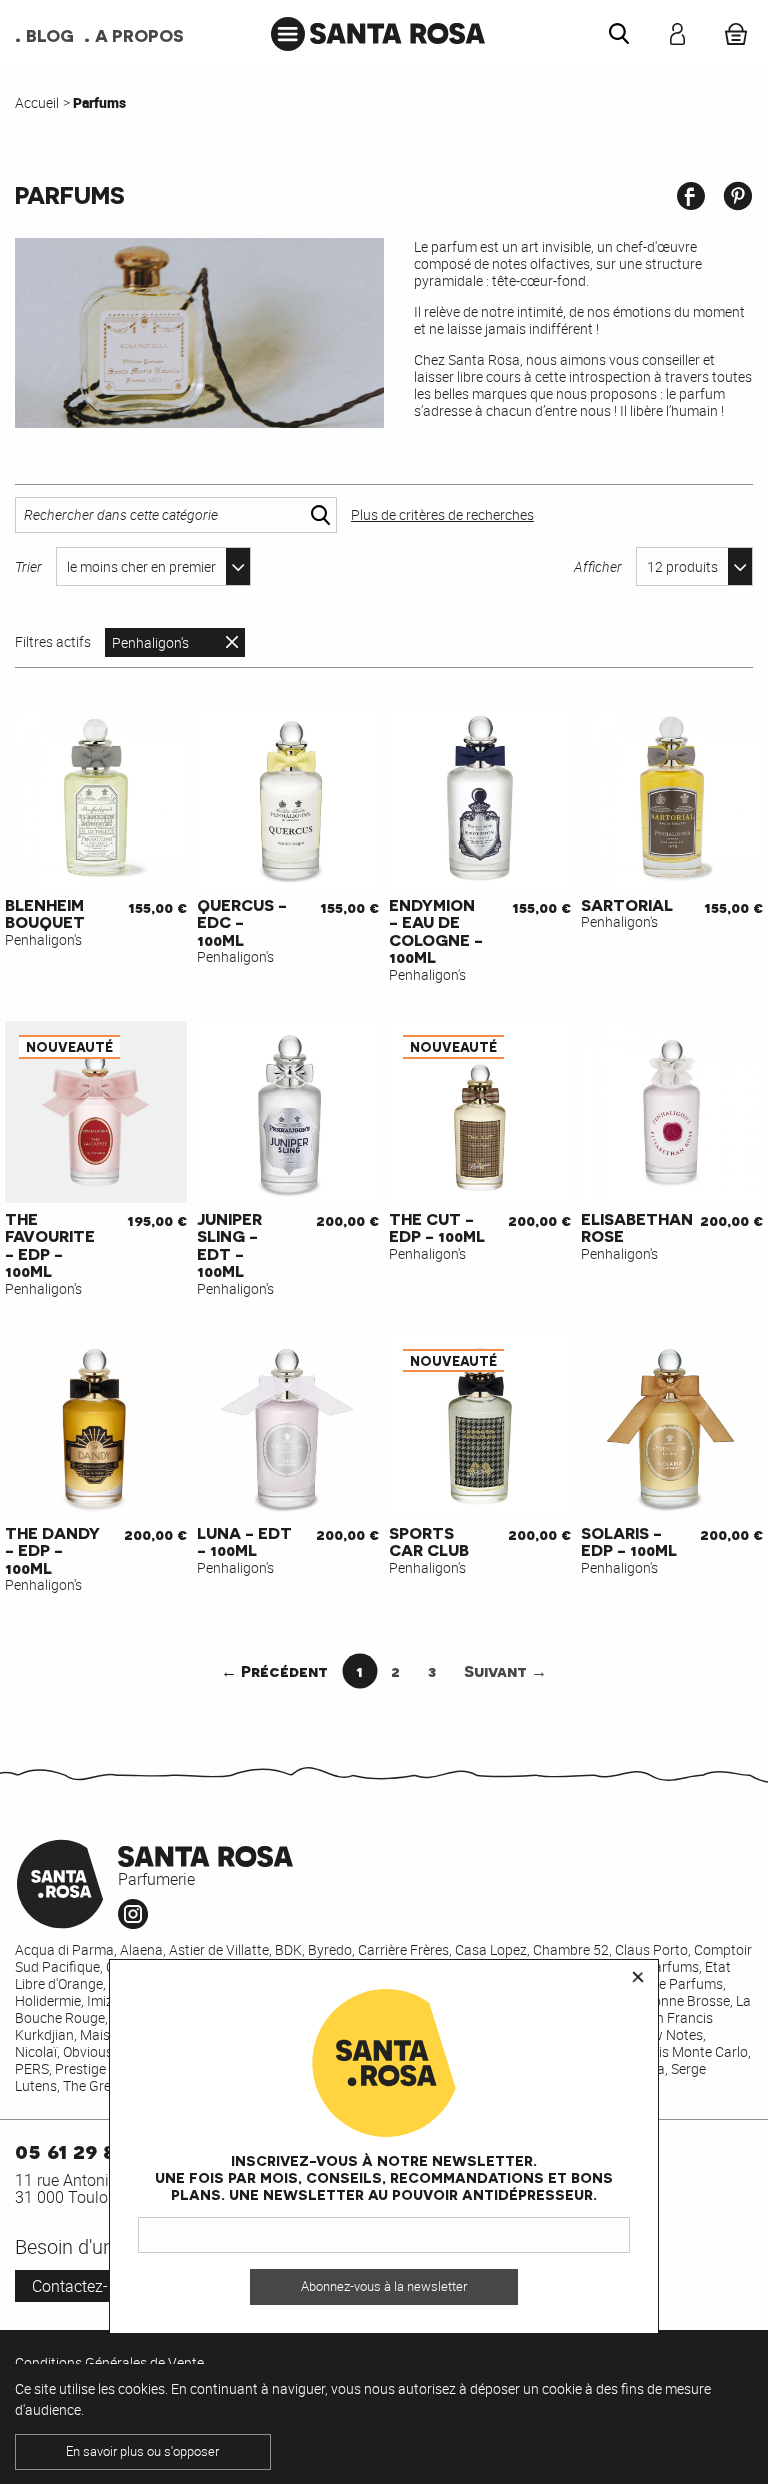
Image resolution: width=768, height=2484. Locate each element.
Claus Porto (651, 1949)
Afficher (598, 566)
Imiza (104, 2000)
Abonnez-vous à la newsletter (384, 2286)
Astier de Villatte (219, 1949)
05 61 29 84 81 (85, 2149)
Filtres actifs (53, 642)
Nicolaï (36, 2051)
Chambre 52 (571, 1949)
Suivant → (505, 1670)
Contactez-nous (87, 2286)
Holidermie (48, 2000)
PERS (32, 2068)
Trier (28, 566)
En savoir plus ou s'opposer (142, 2451)
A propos (139, 35)
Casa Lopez (491, 1949)
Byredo (330, 1949)
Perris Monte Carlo (690, 2051)
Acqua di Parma (64, 1949)
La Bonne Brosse (678, 2000)
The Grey (90, 2085)
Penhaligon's (150, 642)
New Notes (669, 2034)
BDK (288, 1949)
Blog (50, 35)
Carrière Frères (403, 1949)
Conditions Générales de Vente (109, 2362)
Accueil (37, 102)
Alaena (141, 1949)
